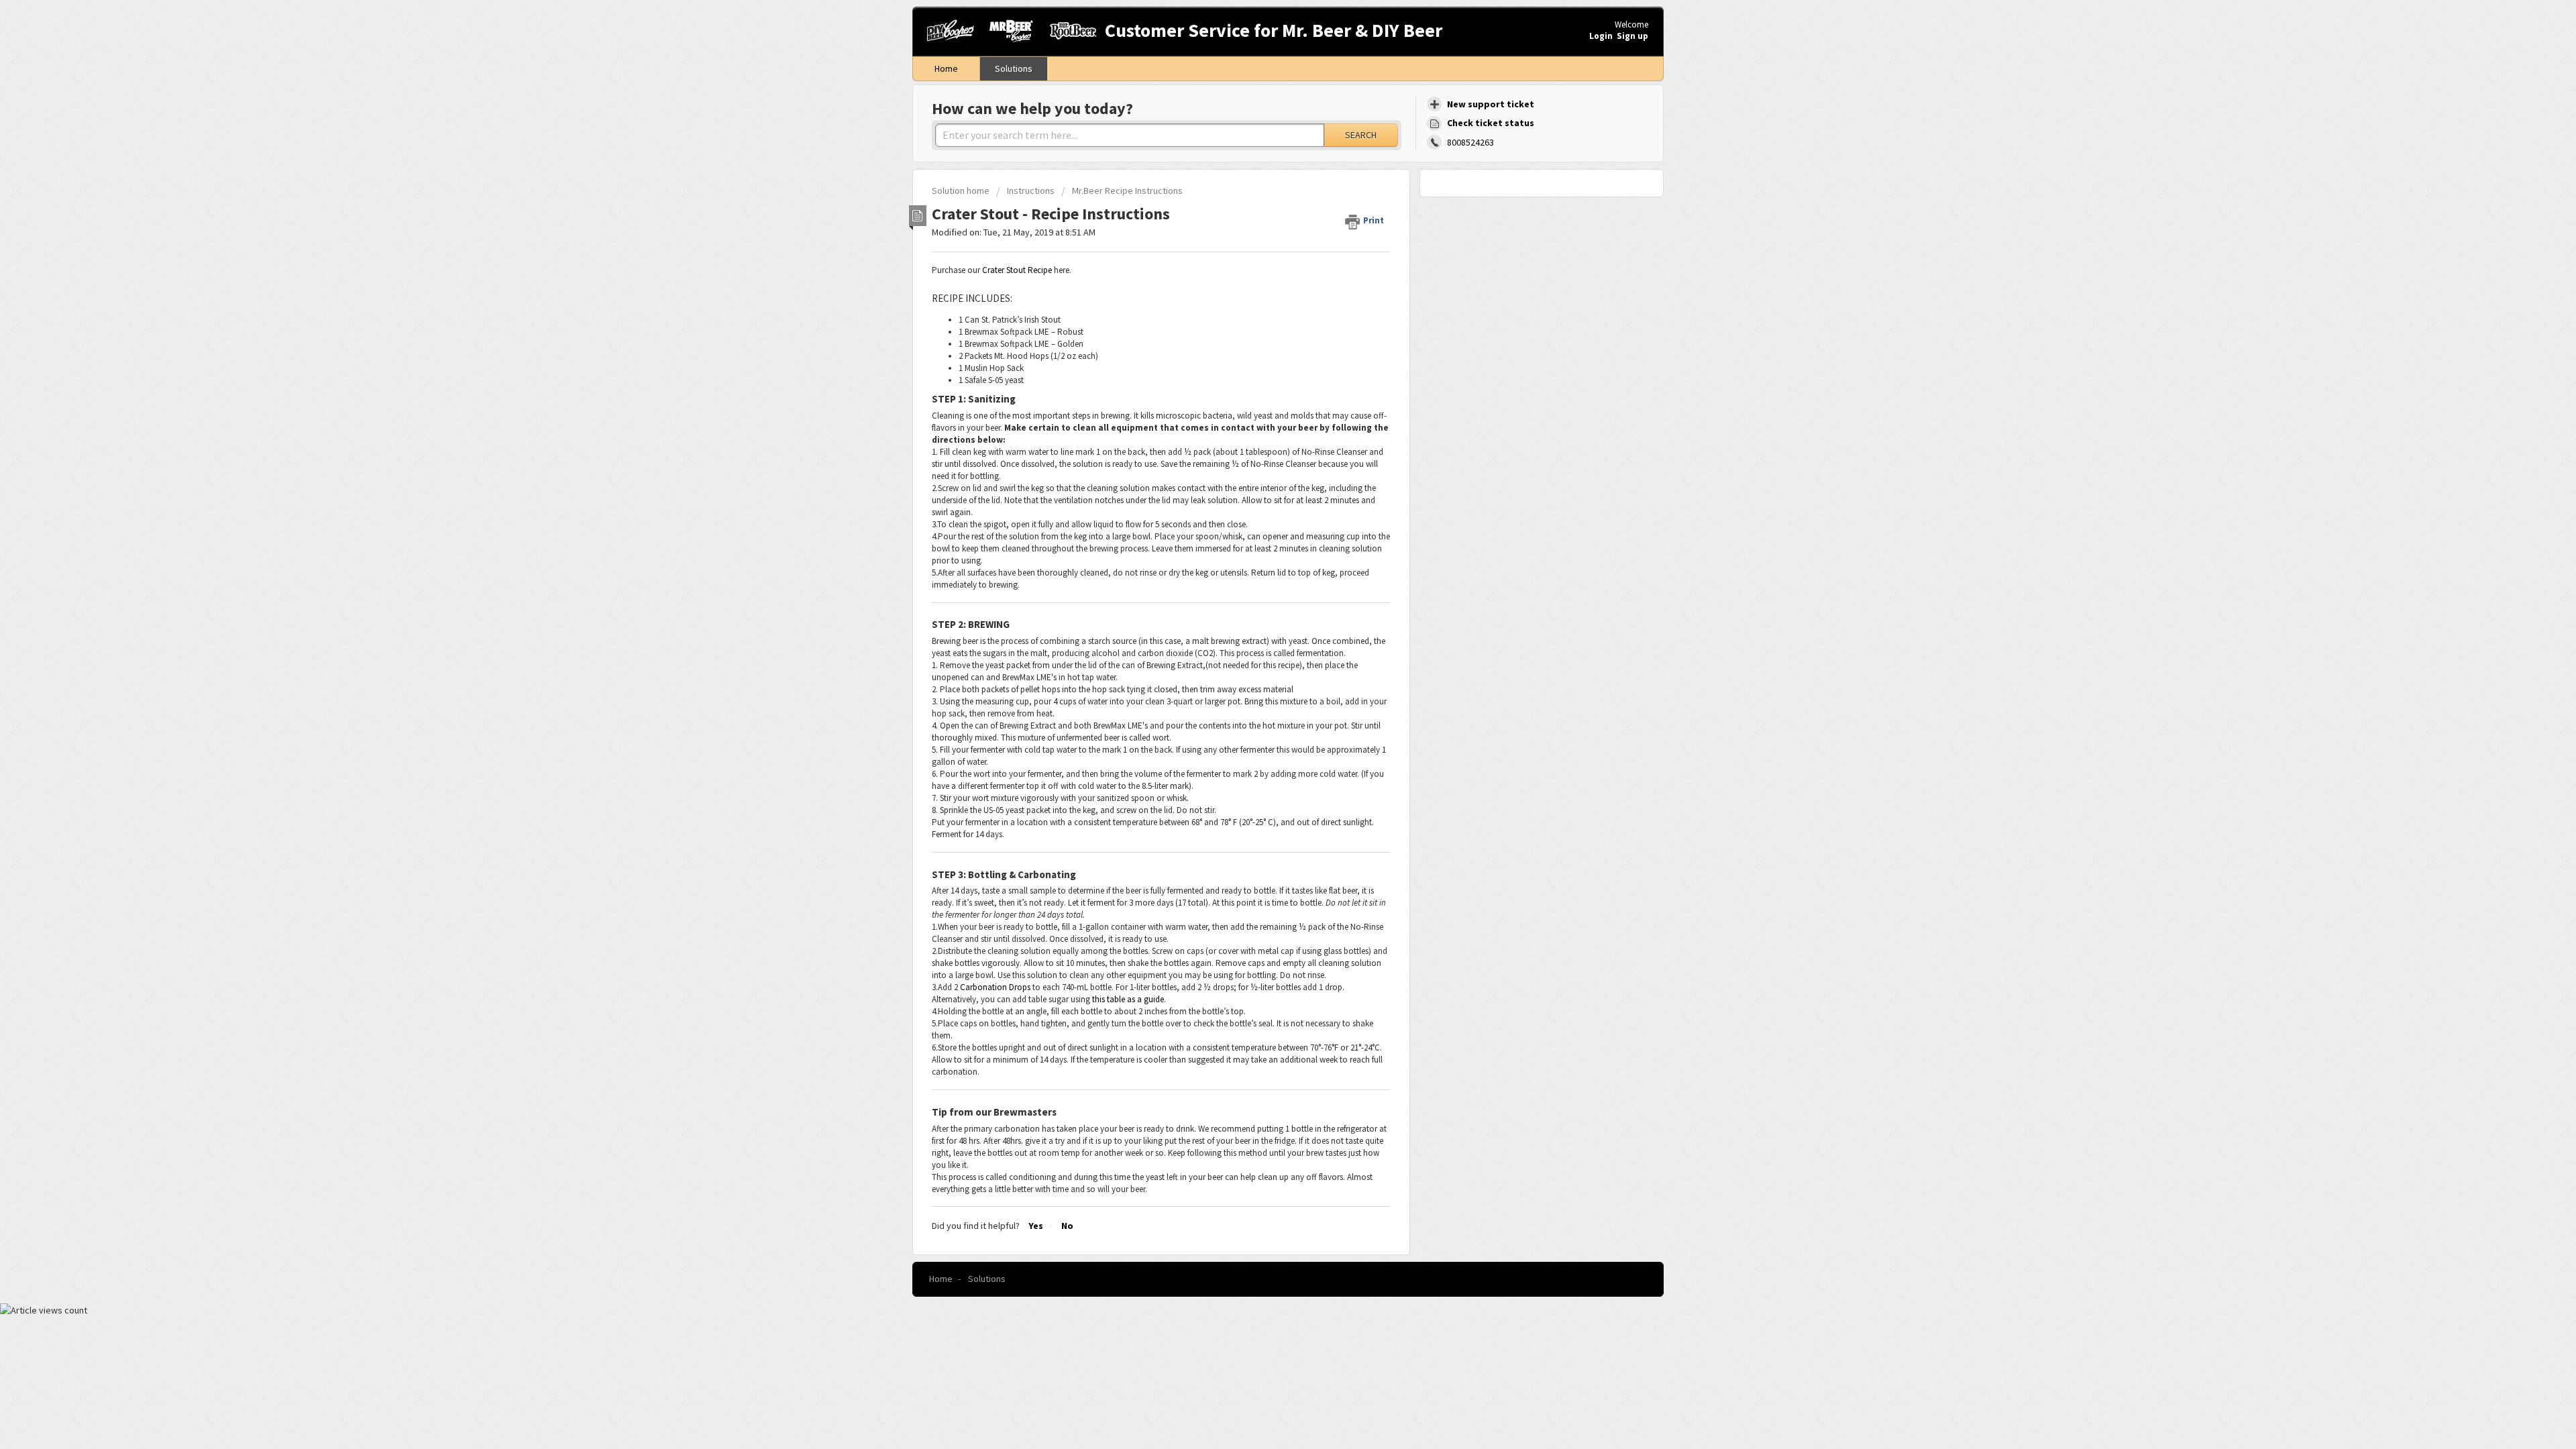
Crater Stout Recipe (1017, 270)
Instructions (1031, 191)
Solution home (962, 191)
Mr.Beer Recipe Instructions (1127, 191)
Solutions (1014, 68)
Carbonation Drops (995, 987)
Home (946, 68)
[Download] (1263, 562)
